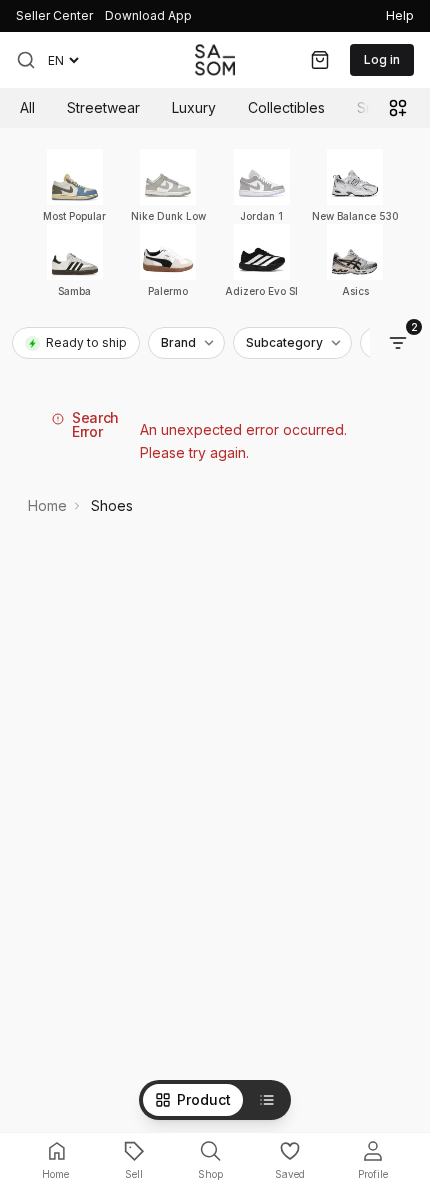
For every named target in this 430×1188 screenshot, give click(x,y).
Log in (382, 59)
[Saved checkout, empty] (320, 60)
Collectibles (286, 107)
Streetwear (103, 107)
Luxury (194, 107)
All (27, 107)
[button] (26, 60)
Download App (148, 15)
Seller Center (54, 15)
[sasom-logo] (215, 59)
